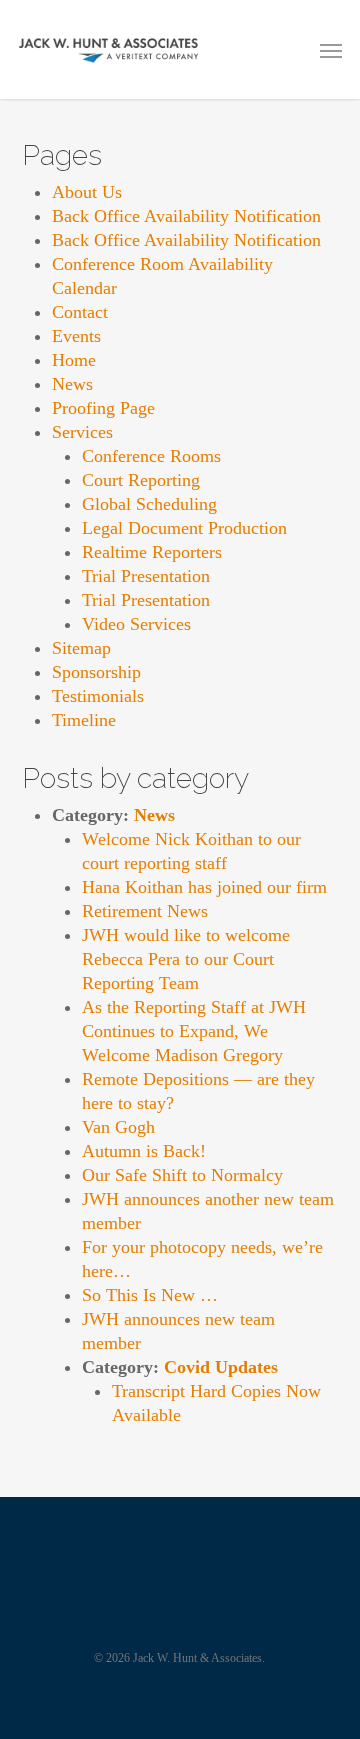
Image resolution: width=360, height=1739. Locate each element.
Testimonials (98, 696)
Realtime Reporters (152, 552)
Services (82, 432)
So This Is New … (150, 1295)
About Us (87, 192)
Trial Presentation (146, 576)
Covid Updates (221, 1367)
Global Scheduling (149, 504)
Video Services (136, 624)
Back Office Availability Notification (186, 216)
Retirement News (145, 911)
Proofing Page (103, 408)
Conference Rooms (151, 456)
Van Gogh (118, 1127)
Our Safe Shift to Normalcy (182, 1175)
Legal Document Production (184, 528)
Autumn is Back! (144, 1151)
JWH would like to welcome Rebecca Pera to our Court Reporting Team (186, 959)
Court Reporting (141, 480)
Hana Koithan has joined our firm (204, 887)
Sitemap (81, 648)
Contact (80, 312)
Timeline (84, 720)
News (72, 384)
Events (76, 336)
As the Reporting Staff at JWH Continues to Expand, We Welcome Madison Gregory (194, 1031)
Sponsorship (96, 672)
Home (74, 360)
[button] (331, 50)
